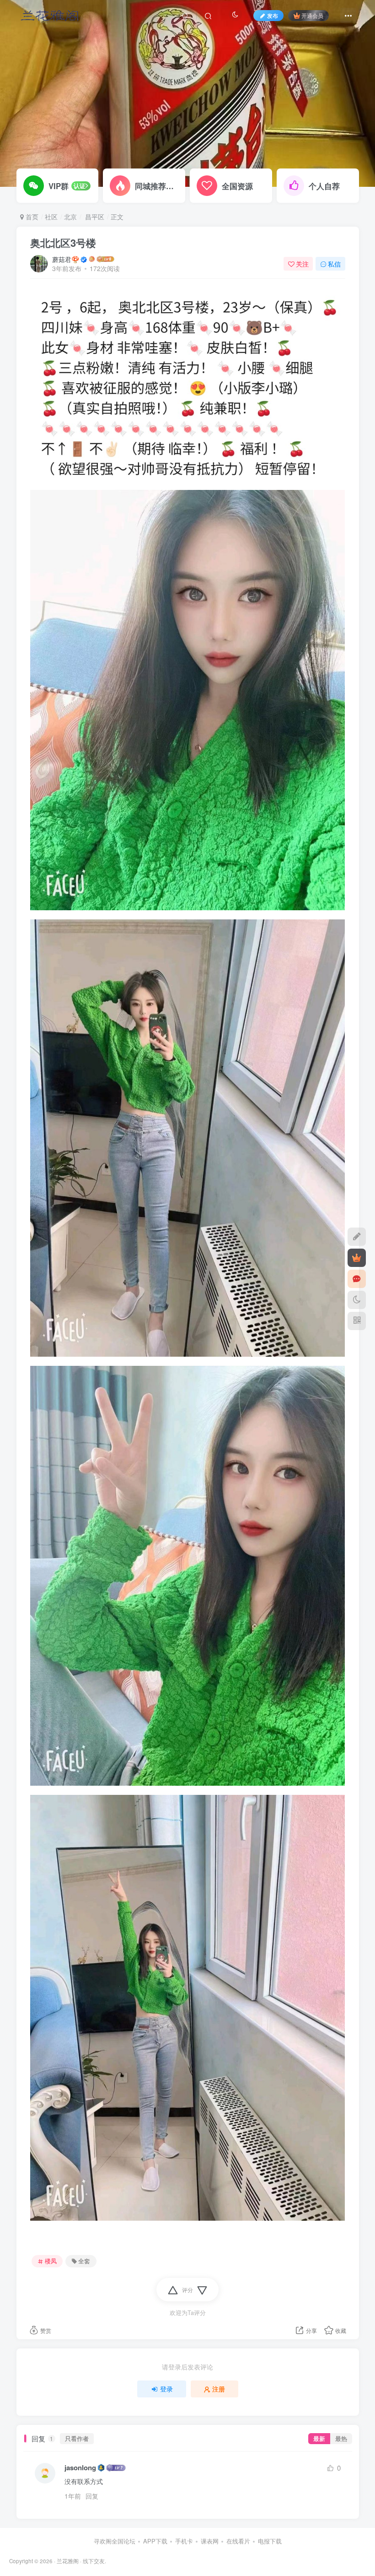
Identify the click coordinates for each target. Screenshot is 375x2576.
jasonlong (80, 2468)
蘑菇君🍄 (66, 259)
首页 (31, 217)
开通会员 (312, 15)
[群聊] (357, 1279)
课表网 (210, 2541)
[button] (360, 182)
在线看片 (238, 2541)
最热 (341, 2439)
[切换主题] (357, 1300)
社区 (51, 217)
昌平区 (94, 217)
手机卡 (184, 2541)
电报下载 (270, 2541)
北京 (70, 217)
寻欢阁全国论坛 (115, 2541)
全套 (84, 2261)
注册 (219, 2389)
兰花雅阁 (68, 2561)
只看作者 (77, 2439)
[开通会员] (357, 1258)
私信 (334, 264)
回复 (92, 2496)
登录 (166, 2389)
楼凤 (51, 2261)
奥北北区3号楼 (63, 243)
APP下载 (155, 2541)
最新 (319, 2439)
